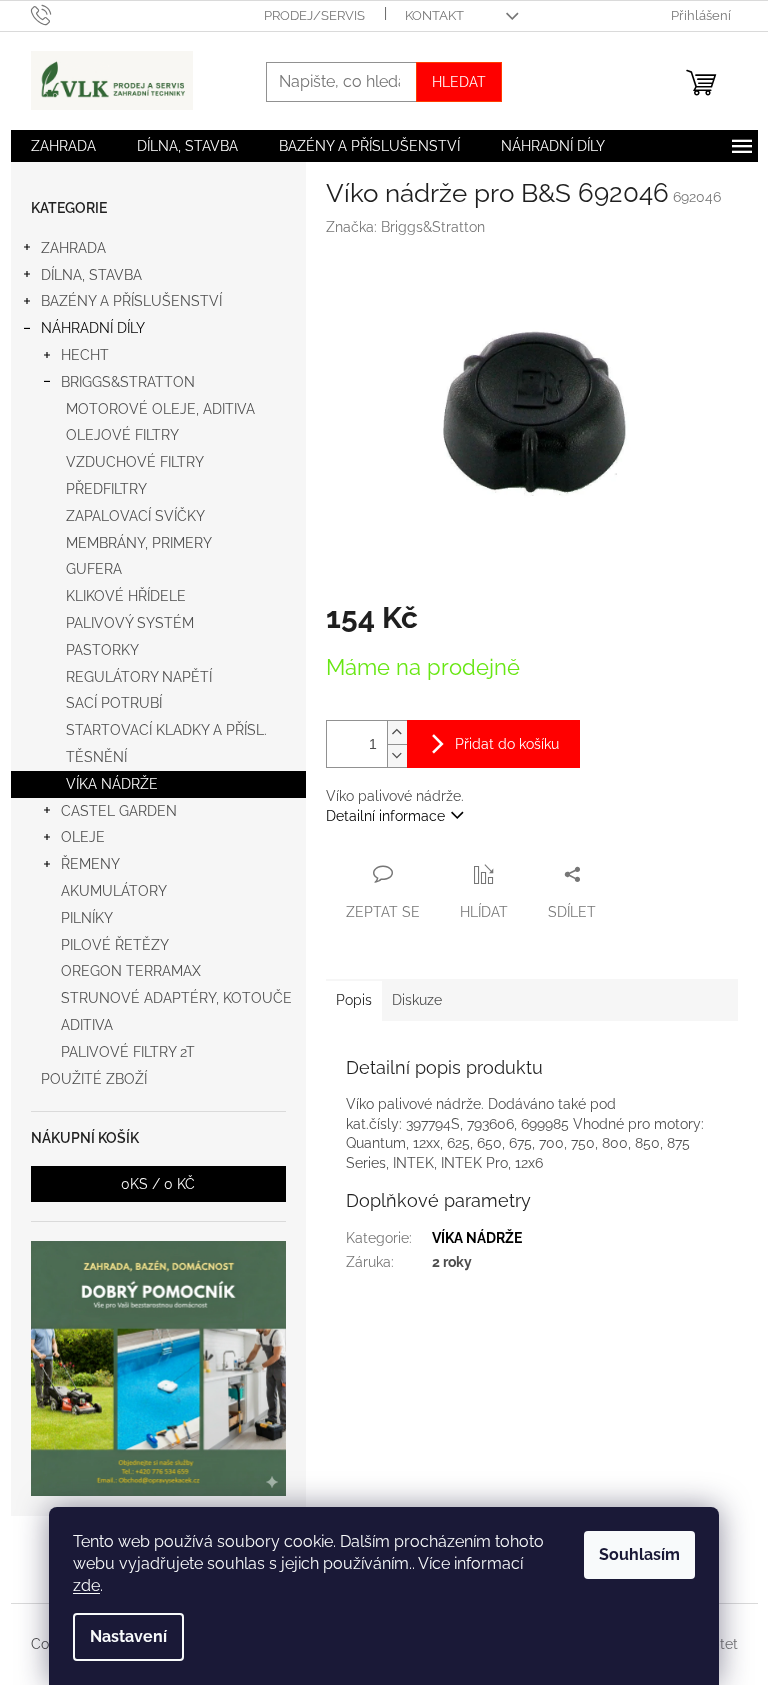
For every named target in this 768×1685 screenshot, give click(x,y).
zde (86, 1585)
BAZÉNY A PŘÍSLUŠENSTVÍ (131, 301)
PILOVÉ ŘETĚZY (115, 945)
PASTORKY (102, 650)
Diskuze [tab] (417, 1000)
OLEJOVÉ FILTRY (122, 435)
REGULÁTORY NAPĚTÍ (139, 677)
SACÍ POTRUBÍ (114, 703)
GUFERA (94, 569)
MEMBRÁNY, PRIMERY (139, 543)
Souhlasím (639, 1554)
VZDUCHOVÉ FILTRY (135, 462)
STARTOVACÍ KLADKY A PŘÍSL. (166, 730)
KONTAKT (434, 15)
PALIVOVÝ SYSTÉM (130, 623)
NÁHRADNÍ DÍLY (93, 328)
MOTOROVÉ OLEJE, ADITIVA (160, 409)
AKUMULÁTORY (114, 891)
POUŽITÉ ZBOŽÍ (94, 1079)
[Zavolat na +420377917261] (60, 14)
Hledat (459, 82)
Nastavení (128, 1636)
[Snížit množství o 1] (397, 755)
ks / (158, 1184)
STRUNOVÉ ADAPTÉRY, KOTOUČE (176, 998)
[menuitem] (63, 146)
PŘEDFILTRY (106, 489)
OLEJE (83, 837)
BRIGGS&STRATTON (128, 382)
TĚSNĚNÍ (96, 757)
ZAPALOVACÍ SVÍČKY (135, 516)
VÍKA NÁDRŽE (112, 784)
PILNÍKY (87, 918)
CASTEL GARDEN (119, 811)
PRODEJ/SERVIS (314, 15)
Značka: (405, 227)
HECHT (85, 355)
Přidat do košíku (507, 744)
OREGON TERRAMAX (131, 971)
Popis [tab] (354, 1000)
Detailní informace (385, 816)
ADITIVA (87, 1025)
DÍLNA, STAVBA (91, 275)
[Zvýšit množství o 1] (397, 732)
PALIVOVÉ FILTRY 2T (128, 1052)
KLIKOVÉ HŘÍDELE (126, 596)
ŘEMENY (90, 864)
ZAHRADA (73, 248)
